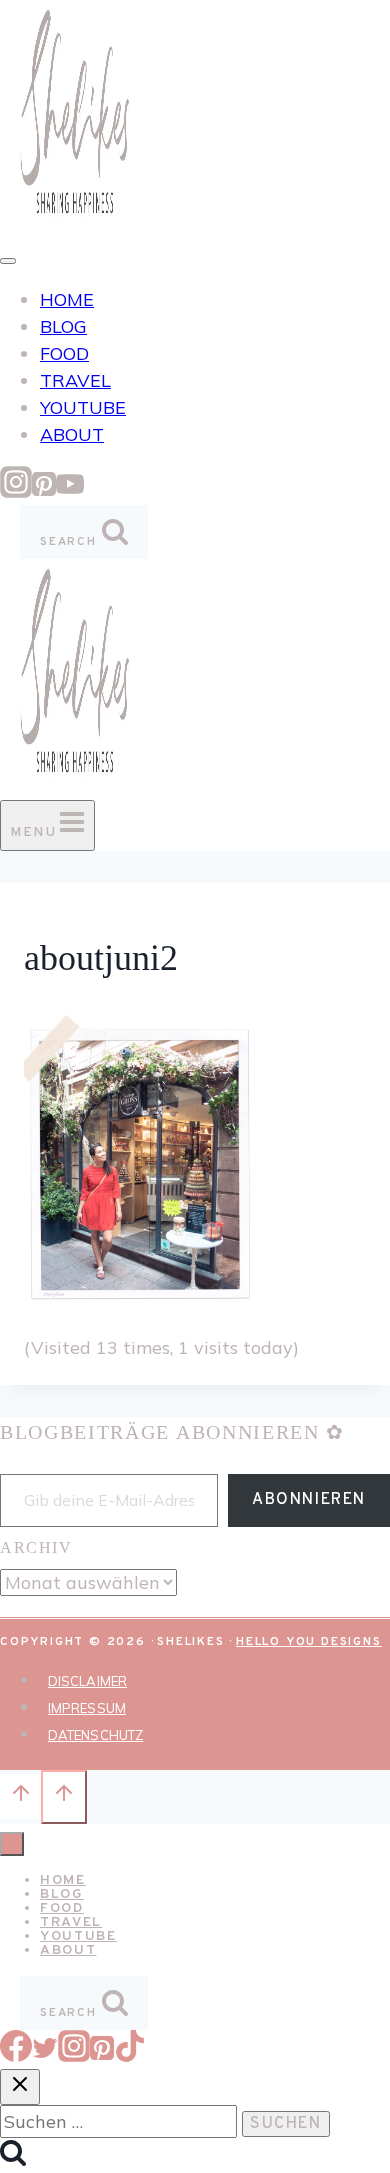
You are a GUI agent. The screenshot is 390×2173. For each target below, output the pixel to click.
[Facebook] (16, 2055)
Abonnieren (309, 1500)
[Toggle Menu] (8, 261)
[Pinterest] (44, 491)
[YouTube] (70, 491)
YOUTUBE (83, 407)
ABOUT (72, 434)
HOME (67, 299)
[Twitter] (45, 2055)
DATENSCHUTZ (95, 1735)
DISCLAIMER (87, 1681)
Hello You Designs (309, 1642)
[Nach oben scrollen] (20, 1796)
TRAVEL (75, 380)
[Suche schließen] (20, 2087)
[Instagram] (16, 491)
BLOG (63, 326)
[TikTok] (130, 2055)
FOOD (64, 353)
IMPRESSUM (87, 1708)
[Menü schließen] (12, 1844)
